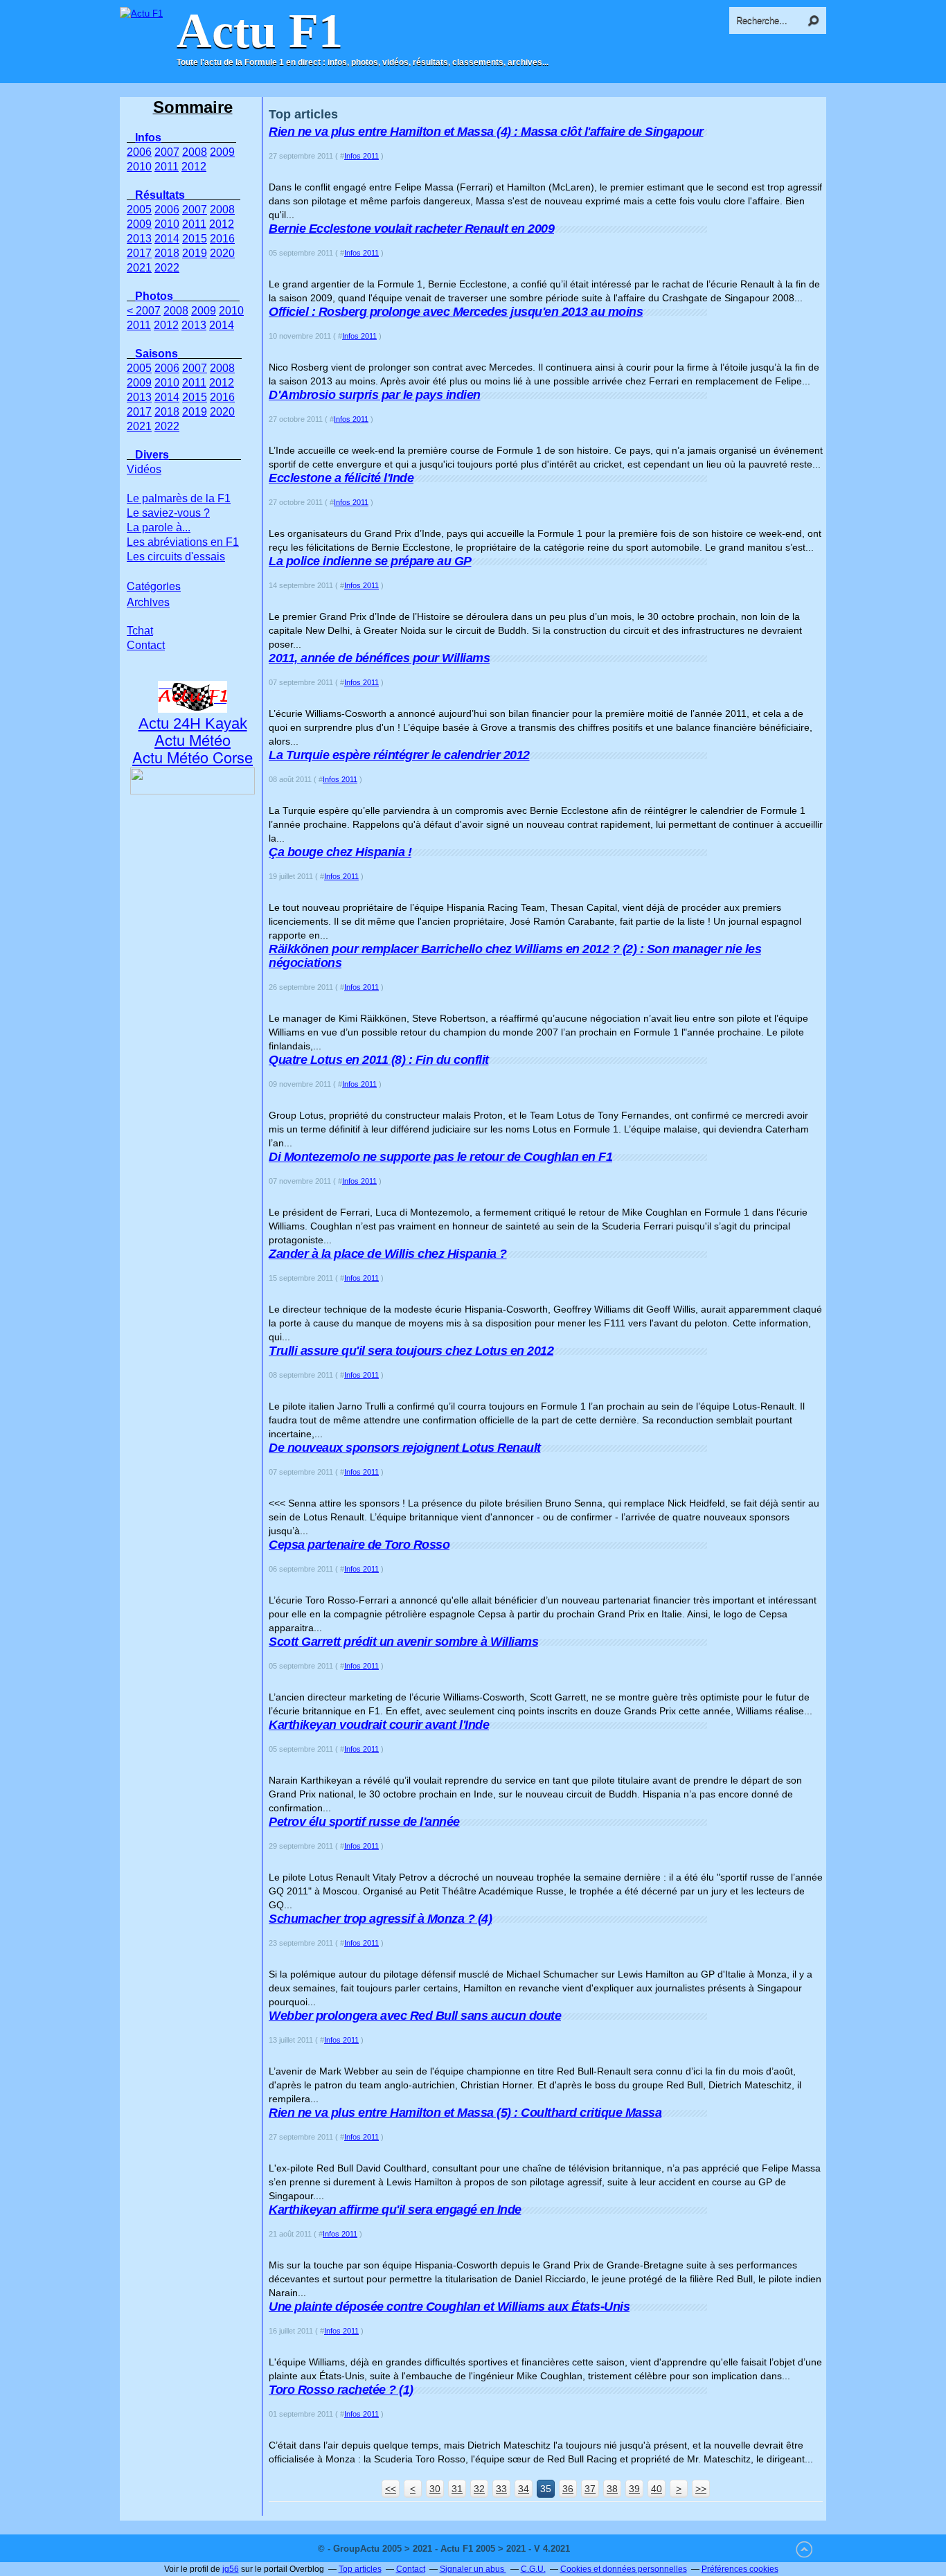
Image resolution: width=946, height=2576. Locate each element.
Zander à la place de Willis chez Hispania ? (388, 1254)
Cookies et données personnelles (624, 2569)
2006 (139, 152)
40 (657, 2489)
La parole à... (159, 527)
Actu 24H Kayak (193, 723)
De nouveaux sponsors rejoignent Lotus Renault (405, 1448)
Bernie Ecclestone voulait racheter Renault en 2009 (411, 229)
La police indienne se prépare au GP (370, 561)
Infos (148, 137)
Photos (154, 296)
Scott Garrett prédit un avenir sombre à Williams (403, 1642)
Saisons (157, 354)
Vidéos (144, 469)
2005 (139, 210)
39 (634, 2489)
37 (590, 2489)
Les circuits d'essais (176, 557)
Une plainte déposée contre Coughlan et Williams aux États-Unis (449, 2307)
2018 (167, 253)
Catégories (154, 586)
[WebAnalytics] (600, 2549)
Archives (148, 602)
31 (457, 2489)
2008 (195, 152)
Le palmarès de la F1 (179, 498)
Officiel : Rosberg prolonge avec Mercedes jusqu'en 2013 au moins (456, 312)
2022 (167, 268)
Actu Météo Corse (193, 757)
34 (524, 2489)
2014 (167, 239)
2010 (139, 167)
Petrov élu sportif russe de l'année (364, 1822)
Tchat (140, 631)
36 (568, 2489)
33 (501, 2489)
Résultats (160, 195)
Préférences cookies (740, 2569)
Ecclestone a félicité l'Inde (341, 478)
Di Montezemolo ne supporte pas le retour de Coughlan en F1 (440, 1157)
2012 (194, 167)
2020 (222, 253)
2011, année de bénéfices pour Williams (379, 658)
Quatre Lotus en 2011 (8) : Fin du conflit (379, 1060)
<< (391, 2489)
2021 (139, 268)
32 (479, 2489)
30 (435, 2489)
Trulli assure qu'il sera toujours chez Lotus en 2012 (411, 1351)
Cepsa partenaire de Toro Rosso (359, 1545)
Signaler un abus (473, 2569)
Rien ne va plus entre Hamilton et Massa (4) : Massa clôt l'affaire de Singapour (486, 132)
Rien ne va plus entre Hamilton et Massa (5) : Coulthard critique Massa (465, 2113)
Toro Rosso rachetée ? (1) (341, 2390)
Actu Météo (193, 739)
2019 (195, 253)
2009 (222, 152)
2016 (222, 239)
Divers (152, 455)
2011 (167, 167)
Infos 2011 (362, 156)
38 (612, 2489)
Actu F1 (260, 31)
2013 (139, 239)
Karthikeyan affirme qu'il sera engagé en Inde (395, 2210)
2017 (139, 253)
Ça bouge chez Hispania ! (340, 852)
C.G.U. (533, 2569)
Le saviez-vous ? (168, 513)
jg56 (231, 2569)
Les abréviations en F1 (183, 542)
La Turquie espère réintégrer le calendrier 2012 (399, 755)
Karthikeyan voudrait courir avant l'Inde (379, 1725)
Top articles (360, 2569)
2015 (195, 239)
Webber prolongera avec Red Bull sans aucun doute (415, 2016)
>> (701, 2489)
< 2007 (144, 311)
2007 (167, 152)
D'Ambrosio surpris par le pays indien (375, 395)
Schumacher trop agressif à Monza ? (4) (380, 1919)
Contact (146, 645)
